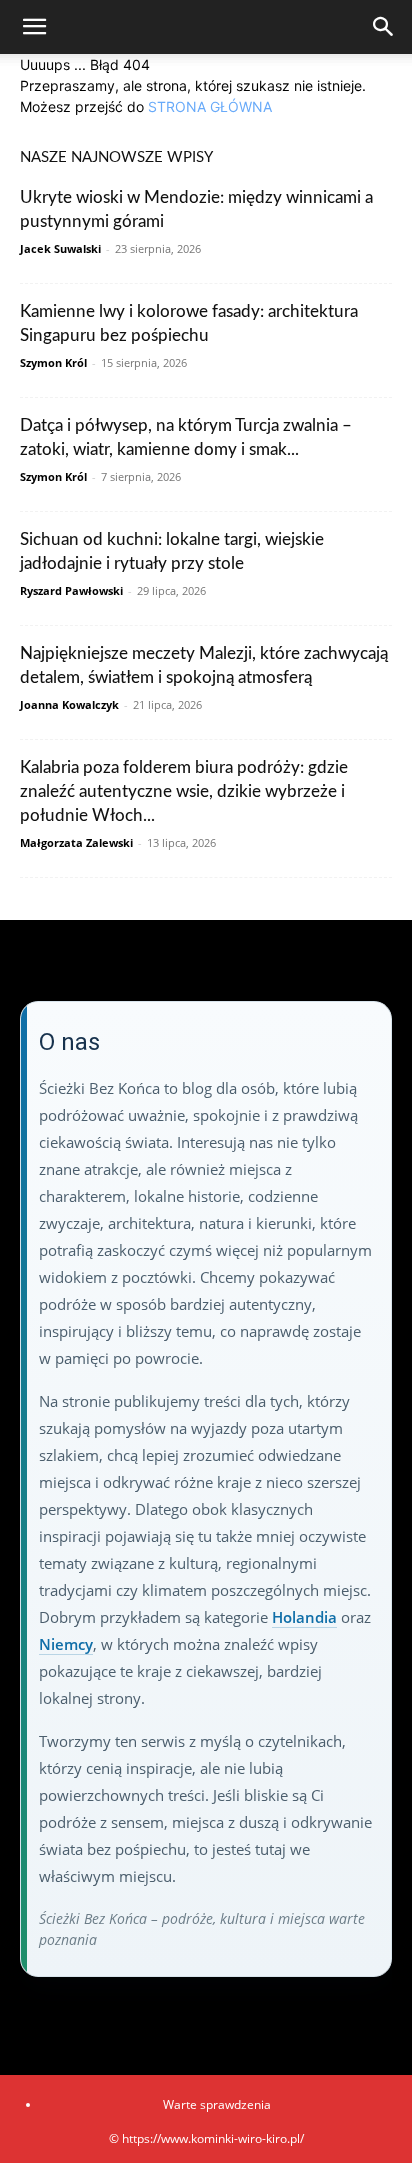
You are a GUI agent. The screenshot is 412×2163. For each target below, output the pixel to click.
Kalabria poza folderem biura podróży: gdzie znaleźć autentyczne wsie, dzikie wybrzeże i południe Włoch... (184, 791)
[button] (34, 27)
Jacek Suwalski (60, 248)
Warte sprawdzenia (217, 2104)
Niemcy (66, 1644)
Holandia (304, 1617)
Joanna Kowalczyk (69, 704)
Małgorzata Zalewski (76, 842)
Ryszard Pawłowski (71, 590)
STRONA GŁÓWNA (210, 106)
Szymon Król (53, 362)
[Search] (384, 27)
